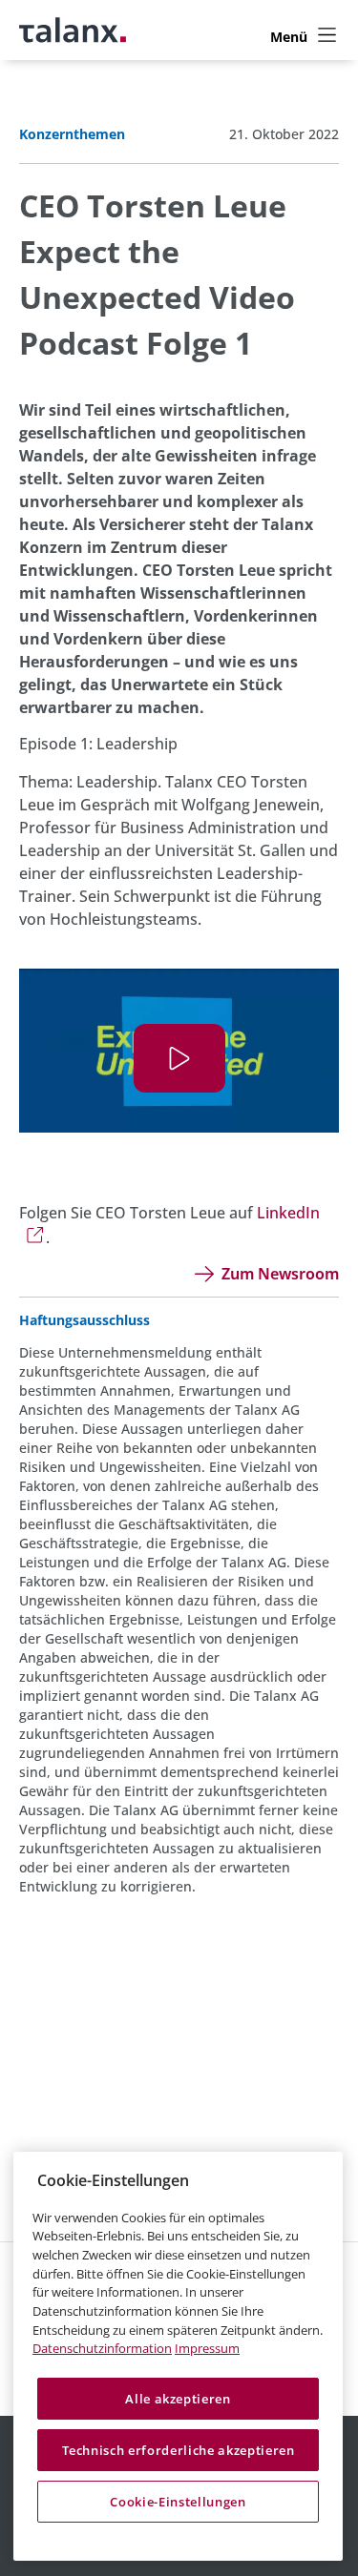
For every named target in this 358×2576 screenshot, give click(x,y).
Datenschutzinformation (102, 2348)
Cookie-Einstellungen (178, 2502)
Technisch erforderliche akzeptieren (179, 2450)
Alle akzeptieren (178, 2399)
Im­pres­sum (207, 2348)
